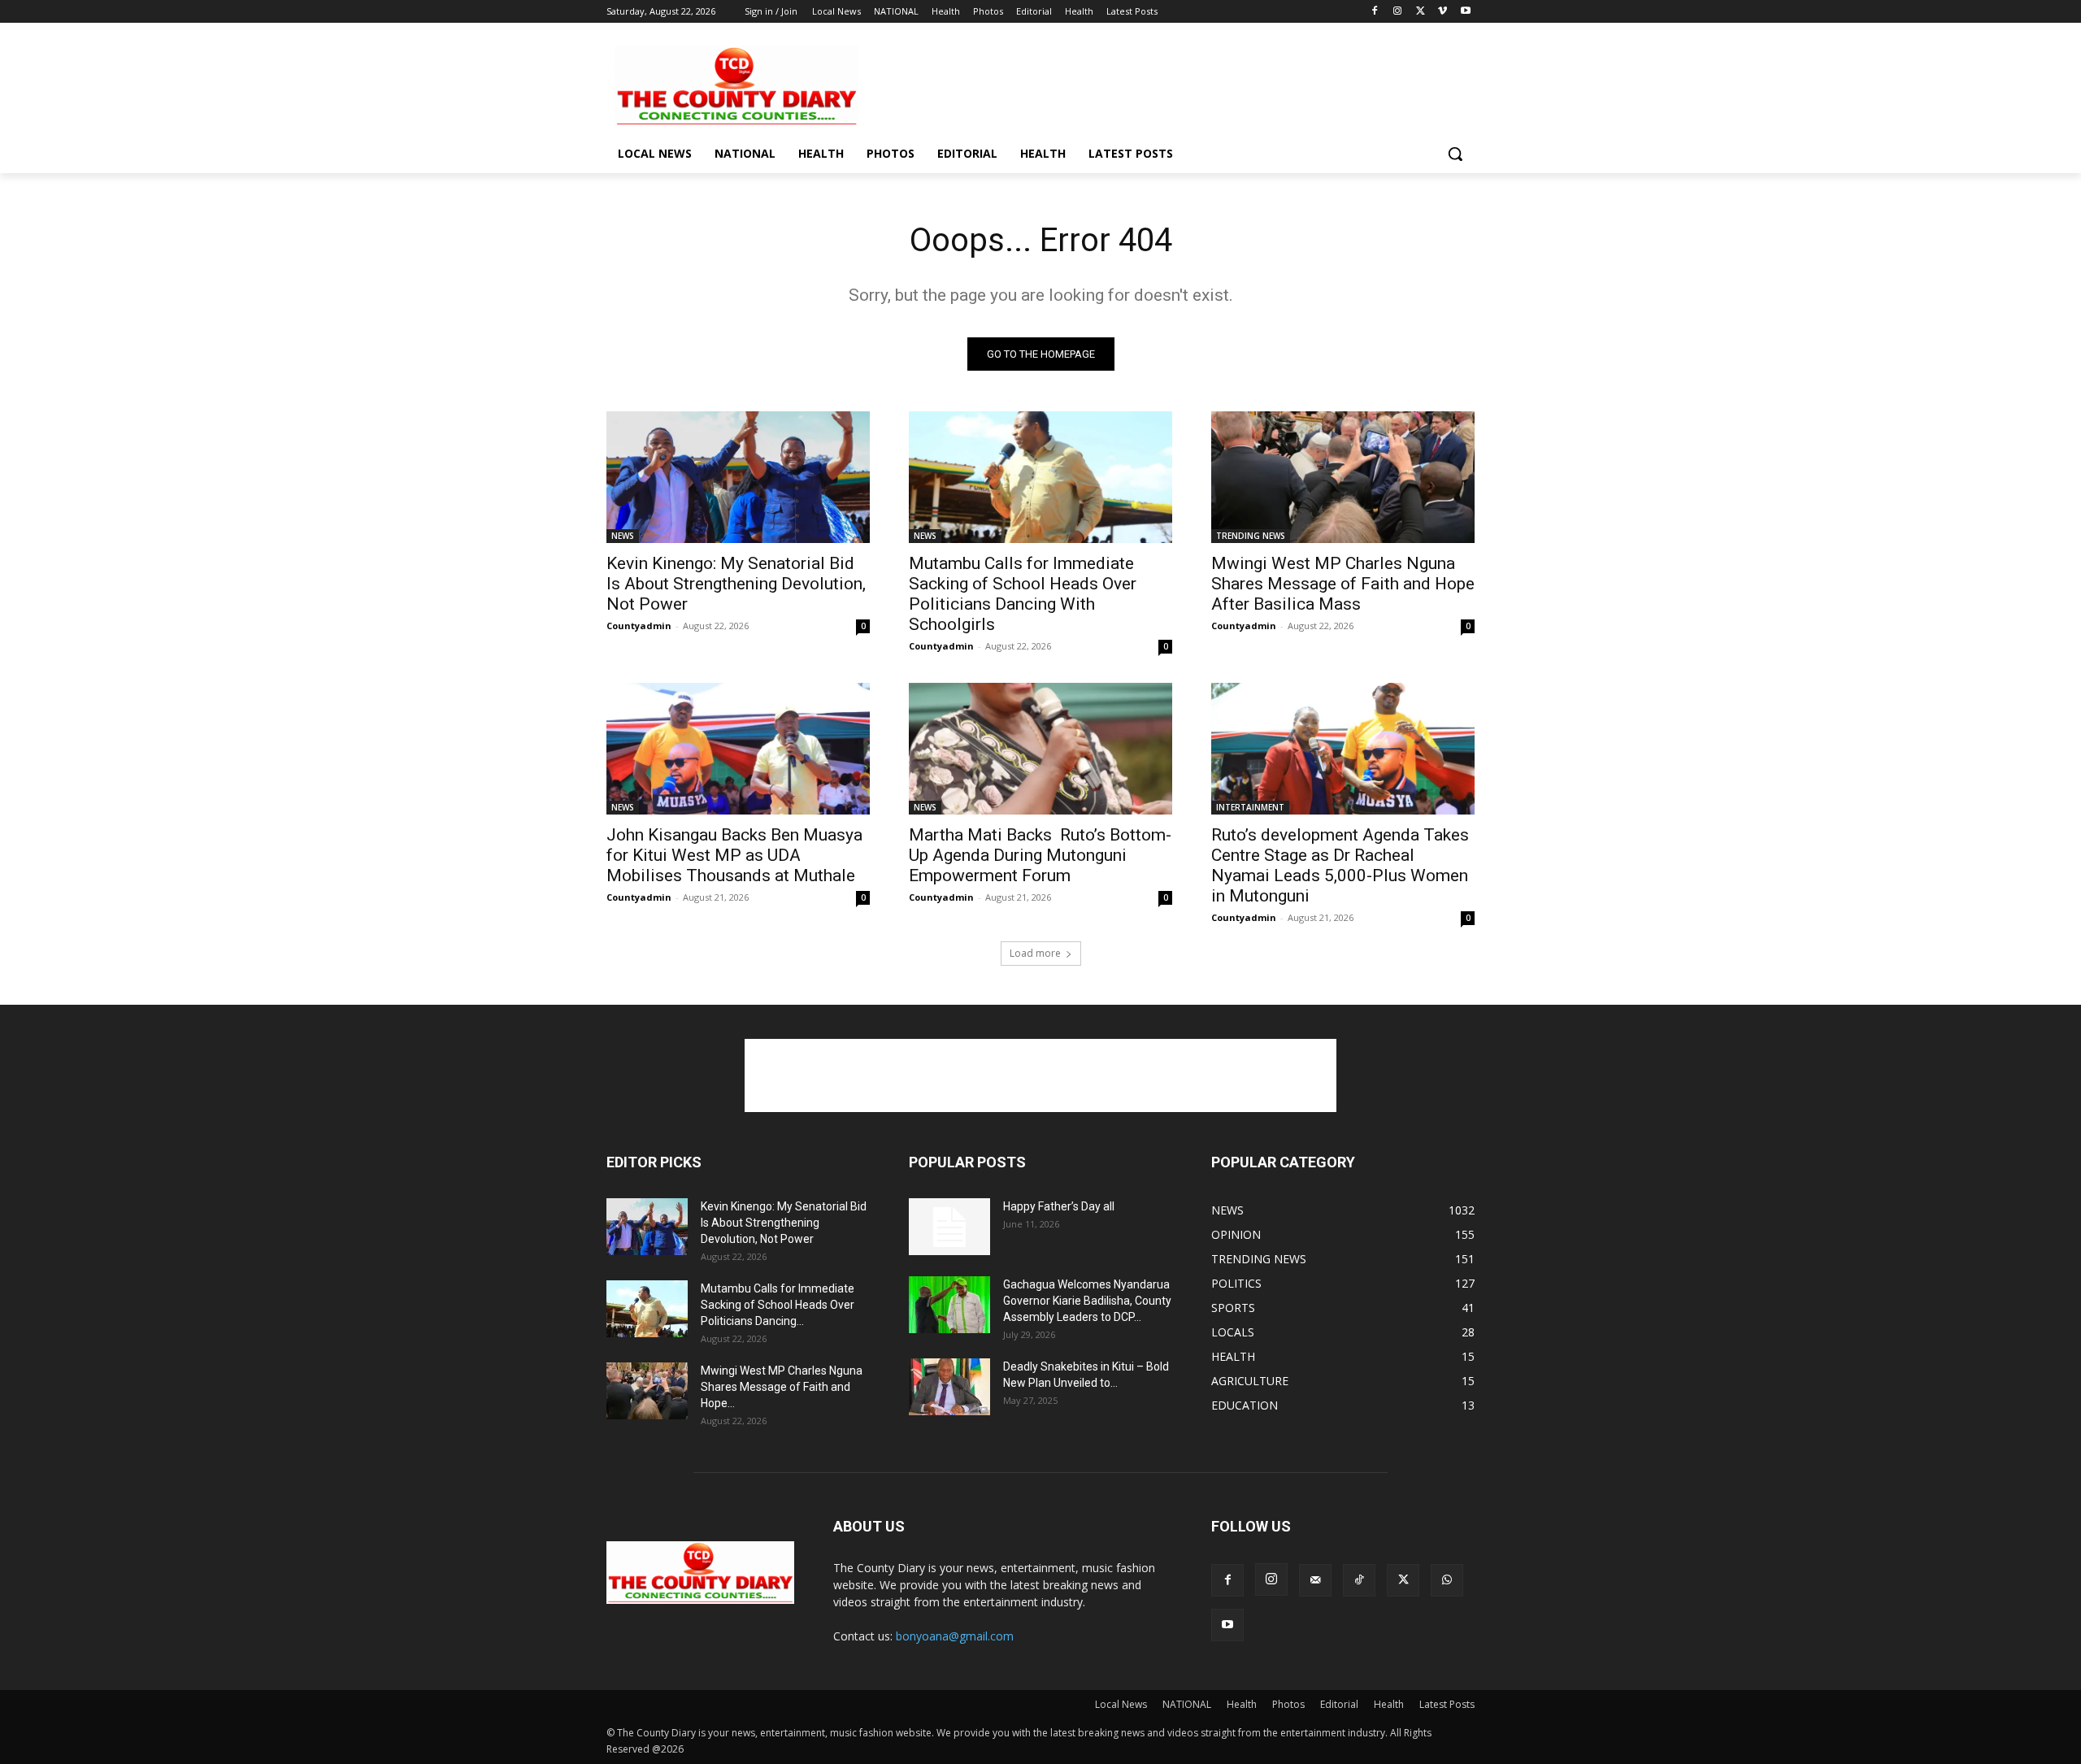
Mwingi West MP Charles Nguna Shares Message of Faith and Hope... (782, 1387)
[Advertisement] (1162, 85)
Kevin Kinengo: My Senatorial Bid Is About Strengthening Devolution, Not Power (736, 584)
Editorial (1339, 1704)
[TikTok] (1359, 1580)
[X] (1421, 12)
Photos (1288, 1704)
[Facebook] (1375, 12)
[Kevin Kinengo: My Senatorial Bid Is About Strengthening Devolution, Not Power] (738, 477)
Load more (1035, 953)
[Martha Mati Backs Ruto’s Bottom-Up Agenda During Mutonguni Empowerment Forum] (1040, 749)
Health (1242, 1704)
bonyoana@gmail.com (955, 1636)
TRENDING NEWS (1251, 536)
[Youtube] (1465, 12)
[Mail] (1315, 1580)
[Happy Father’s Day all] (949, 1227)
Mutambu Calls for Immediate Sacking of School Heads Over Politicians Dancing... (778, 1305)
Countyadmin (639, 626)
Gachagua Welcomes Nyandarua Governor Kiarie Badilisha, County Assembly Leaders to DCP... (1087, 1301)
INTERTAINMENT (1250, 807)
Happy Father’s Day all (1059, 1206)
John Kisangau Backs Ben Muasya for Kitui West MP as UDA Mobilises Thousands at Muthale (734, 855)
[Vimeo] (1442, 12)
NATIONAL (1187, 1704)
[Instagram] (1398, 12)
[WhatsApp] (1447, 1580)
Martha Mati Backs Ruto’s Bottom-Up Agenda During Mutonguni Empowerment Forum (1040, 855)
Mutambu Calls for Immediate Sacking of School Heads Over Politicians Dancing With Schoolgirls (1023, 594)
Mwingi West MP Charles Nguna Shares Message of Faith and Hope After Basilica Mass (1343, 584)
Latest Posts (1447, 1704)
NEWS (623, 536)
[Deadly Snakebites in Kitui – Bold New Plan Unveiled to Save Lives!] (949, 1387)
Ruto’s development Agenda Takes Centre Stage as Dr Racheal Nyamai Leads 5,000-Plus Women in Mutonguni (1340, 865)
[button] (1455, 154)
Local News (1121, 1704)
